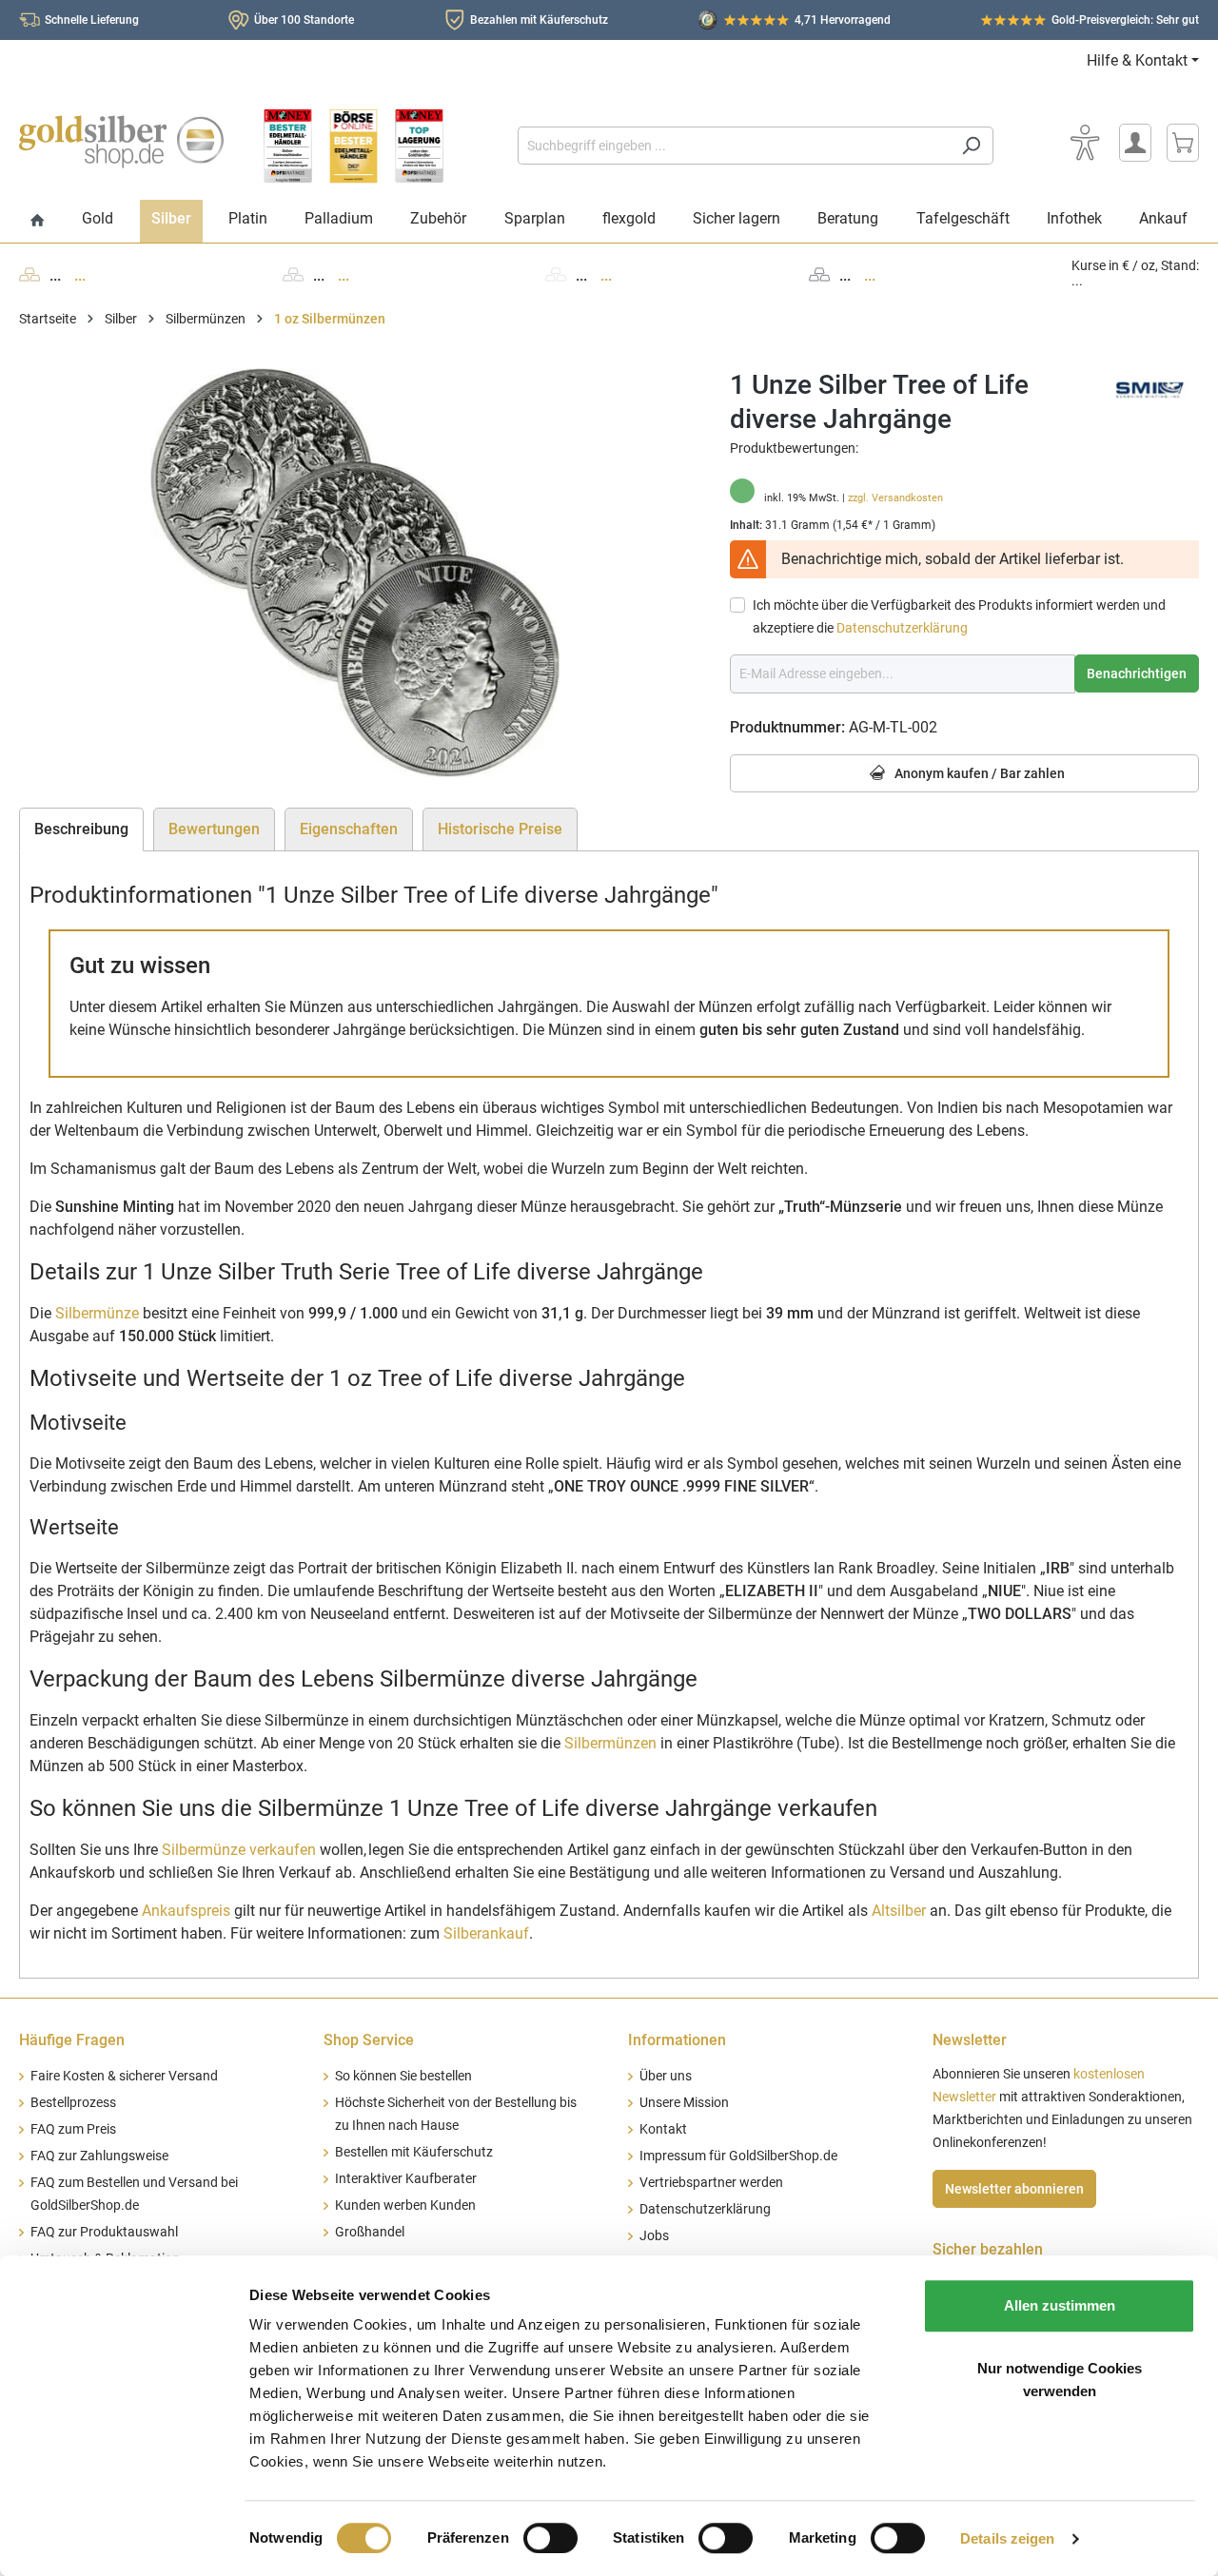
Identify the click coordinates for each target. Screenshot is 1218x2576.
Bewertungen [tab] (214, 829)
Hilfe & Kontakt (1137, 60)
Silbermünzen (610, 1743)
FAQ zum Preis (73, 2129)
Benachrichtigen (1137, 673)
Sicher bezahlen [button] (988, 2249)
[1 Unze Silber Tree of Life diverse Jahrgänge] (355, 573)
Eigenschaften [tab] (349, 829)
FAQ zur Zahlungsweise (99, 2156)
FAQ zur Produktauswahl (104, 2232)
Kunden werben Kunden (405, 2205)
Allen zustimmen (1060, 2305)
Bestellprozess (73, 2103)
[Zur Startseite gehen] (121, 142)
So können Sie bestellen (403, 2076)
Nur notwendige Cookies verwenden (1060, 2380)
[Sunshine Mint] (1152, 389)
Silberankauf (486, 1933)
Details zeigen (1007, 2538)
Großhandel (370, 2232)
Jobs (654, 2236)
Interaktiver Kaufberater (406, 2179)
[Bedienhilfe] (1085, 143)
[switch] (550, 2538)
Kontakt (663, 2129)
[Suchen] (971, 146)
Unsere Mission (684, 2103)
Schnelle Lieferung (92, 20)
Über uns (666, 2076)
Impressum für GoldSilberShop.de (738, 2156)
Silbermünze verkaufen (239, 1850)
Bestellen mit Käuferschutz (414, 2152)
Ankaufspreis (186, 1911)
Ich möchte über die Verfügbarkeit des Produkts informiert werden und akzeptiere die (959, 616)
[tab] (81, 829)
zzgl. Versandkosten (895, 498)
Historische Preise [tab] (500, 829)
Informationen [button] (677, 2040)
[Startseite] (38, 221)
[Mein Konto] (1135, 143)
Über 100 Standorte (304, 20)
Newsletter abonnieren (1014, 2189)
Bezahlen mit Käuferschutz (539, 20)
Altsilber (899, 1911)
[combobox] (734, 146)
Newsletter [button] (970, 2040)
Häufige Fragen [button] (72, 2040)
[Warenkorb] (1183, 143)
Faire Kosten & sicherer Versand (124, 2076)
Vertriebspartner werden (711, 2183)
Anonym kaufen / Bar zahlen (978, 773)
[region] (355, 573)
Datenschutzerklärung (902, 628)
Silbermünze (97, 1313)
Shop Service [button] (369, 2040)
